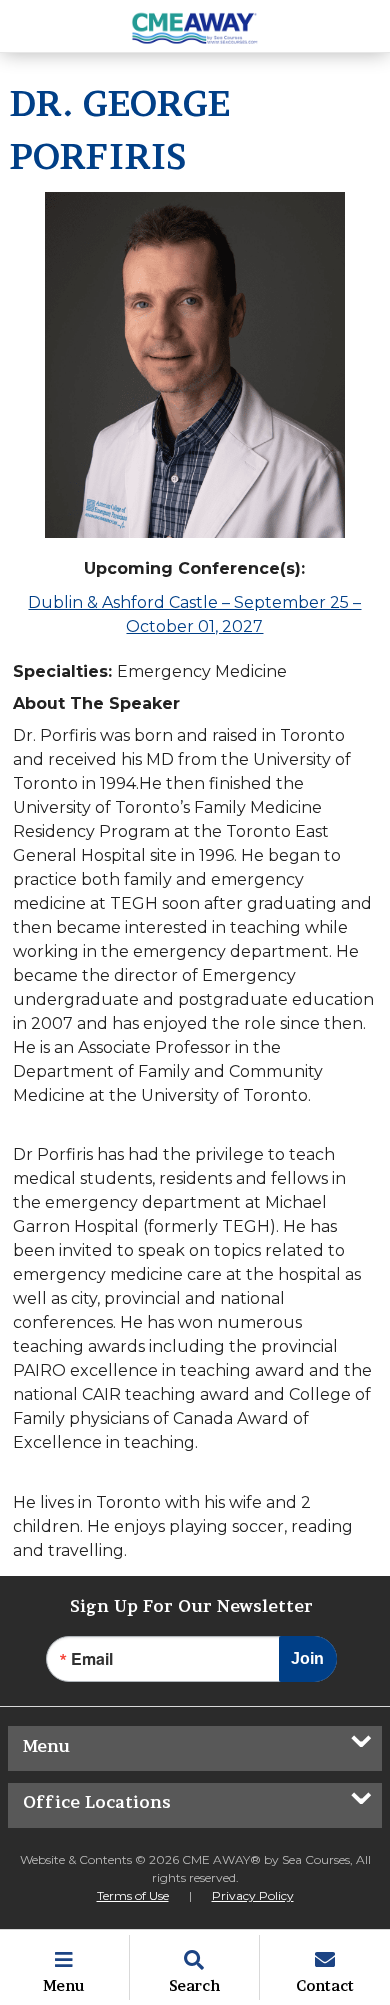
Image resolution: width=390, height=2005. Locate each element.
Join (307, 1658)
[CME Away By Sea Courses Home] (195, 26)
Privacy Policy (253, 1895)
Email (92, 1659)
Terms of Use (133, 1895)
